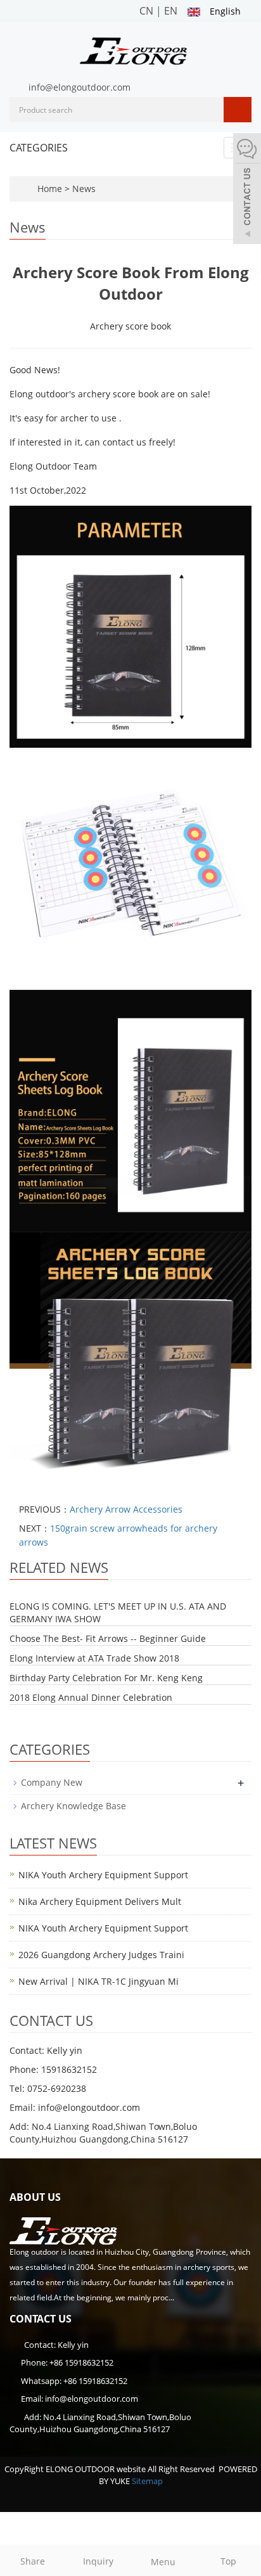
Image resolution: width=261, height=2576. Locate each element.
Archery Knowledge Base (73, 1806)
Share (33, 2561)
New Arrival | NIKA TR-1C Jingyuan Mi (99, 1981)
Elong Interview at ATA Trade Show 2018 (94, 1658)
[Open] (247, 190)
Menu (163, 2562)
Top (228, 2561)
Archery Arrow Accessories (126, 1509)
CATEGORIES (39, 148)
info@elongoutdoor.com (80, 87)
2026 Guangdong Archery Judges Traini (101, 1955)
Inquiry (98, 2561)
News (84, 189)
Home (50, 189)
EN (171, 11)
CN (146, 11)
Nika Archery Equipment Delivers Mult (100, 1901)
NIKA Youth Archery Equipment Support (103, 1875)
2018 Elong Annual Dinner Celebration (91, 1697)
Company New (52, 1782)
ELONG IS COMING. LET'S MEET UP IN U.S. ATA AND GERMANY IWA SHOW (118, 1612)
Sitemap (147, 2481)
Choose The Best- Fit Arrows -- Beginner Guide (108, 1638)
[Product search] (238, 110)
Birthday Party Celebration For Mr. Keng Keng (106, 1678)
